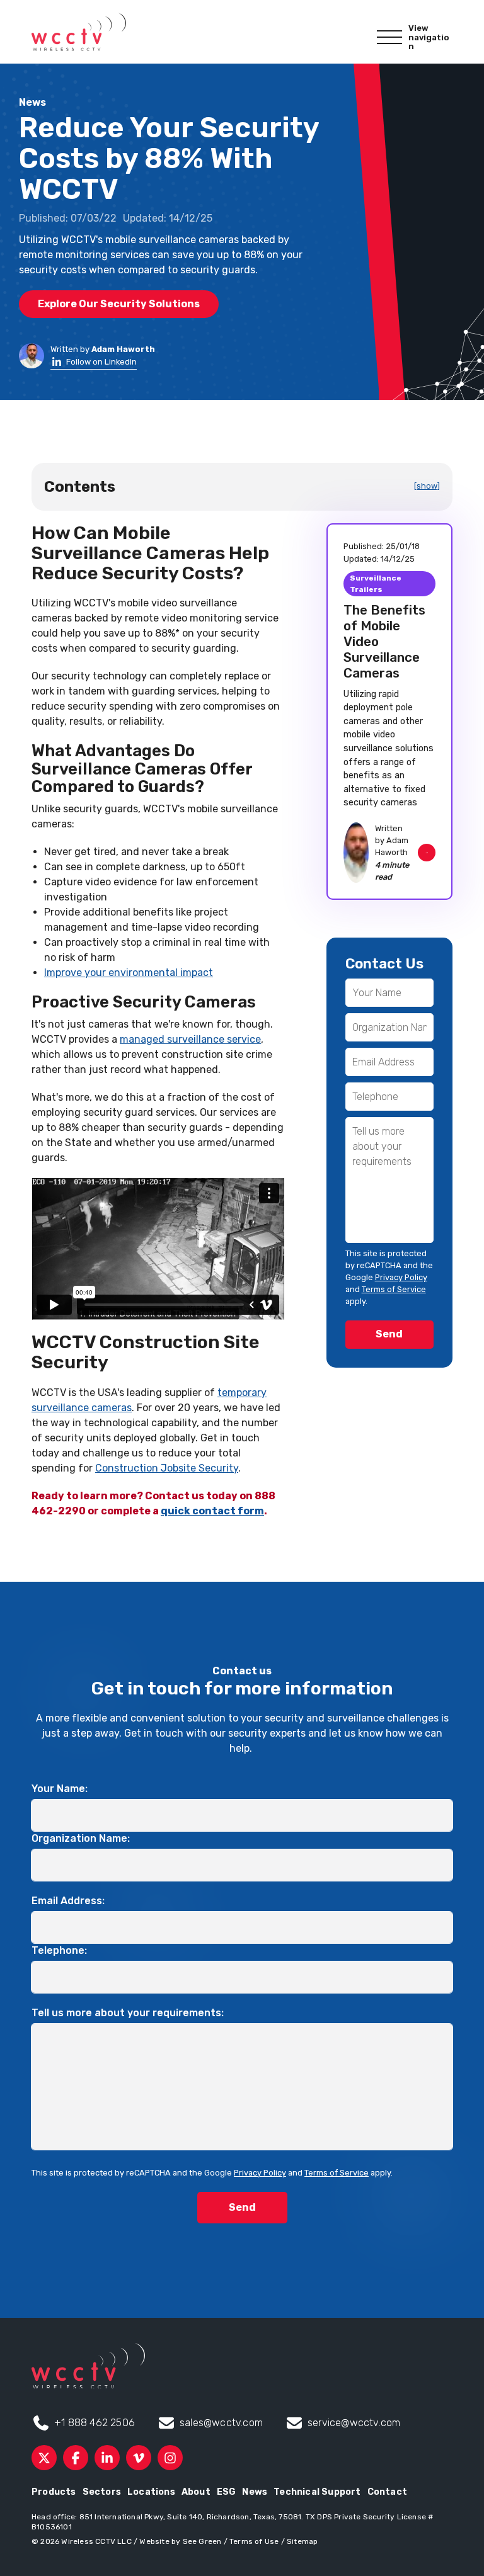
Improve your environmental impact (129, 973)
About (196, 2492)
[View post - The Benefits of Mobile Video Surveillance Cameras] (389, 712)
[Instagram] (170, 2458)
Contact (387, 2492)
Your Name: (60, 1789)
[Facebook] (76, 2458)
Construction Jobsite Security (167, 1468)
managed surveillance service (190, 1039)
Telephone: (59, 1950)
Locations (151, 2492)
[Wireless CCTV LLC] (79, 32)
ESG (227, 2492)
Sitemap (302, 2541)
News (255, 2492)
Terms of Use (254, 2541)
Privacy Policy (401, 1277)
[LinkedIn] (107, 2458)
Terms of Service (394, 1289)
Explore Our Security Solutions (119, 304)
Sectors (102, 2492)
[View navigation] (389, 38)
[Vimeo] (139, 2458)
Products (54, 2492)
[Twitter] (44, 2458)
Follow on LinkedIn (101, 362)
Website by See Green (180, 2541)
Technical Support (317, 2492)
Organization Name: (81, 1838)
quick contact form (212, 1511)
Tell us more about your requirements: (128, 2013)
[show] (427, 486)
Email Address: (68, 1901)
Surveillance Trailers (376, 584)
